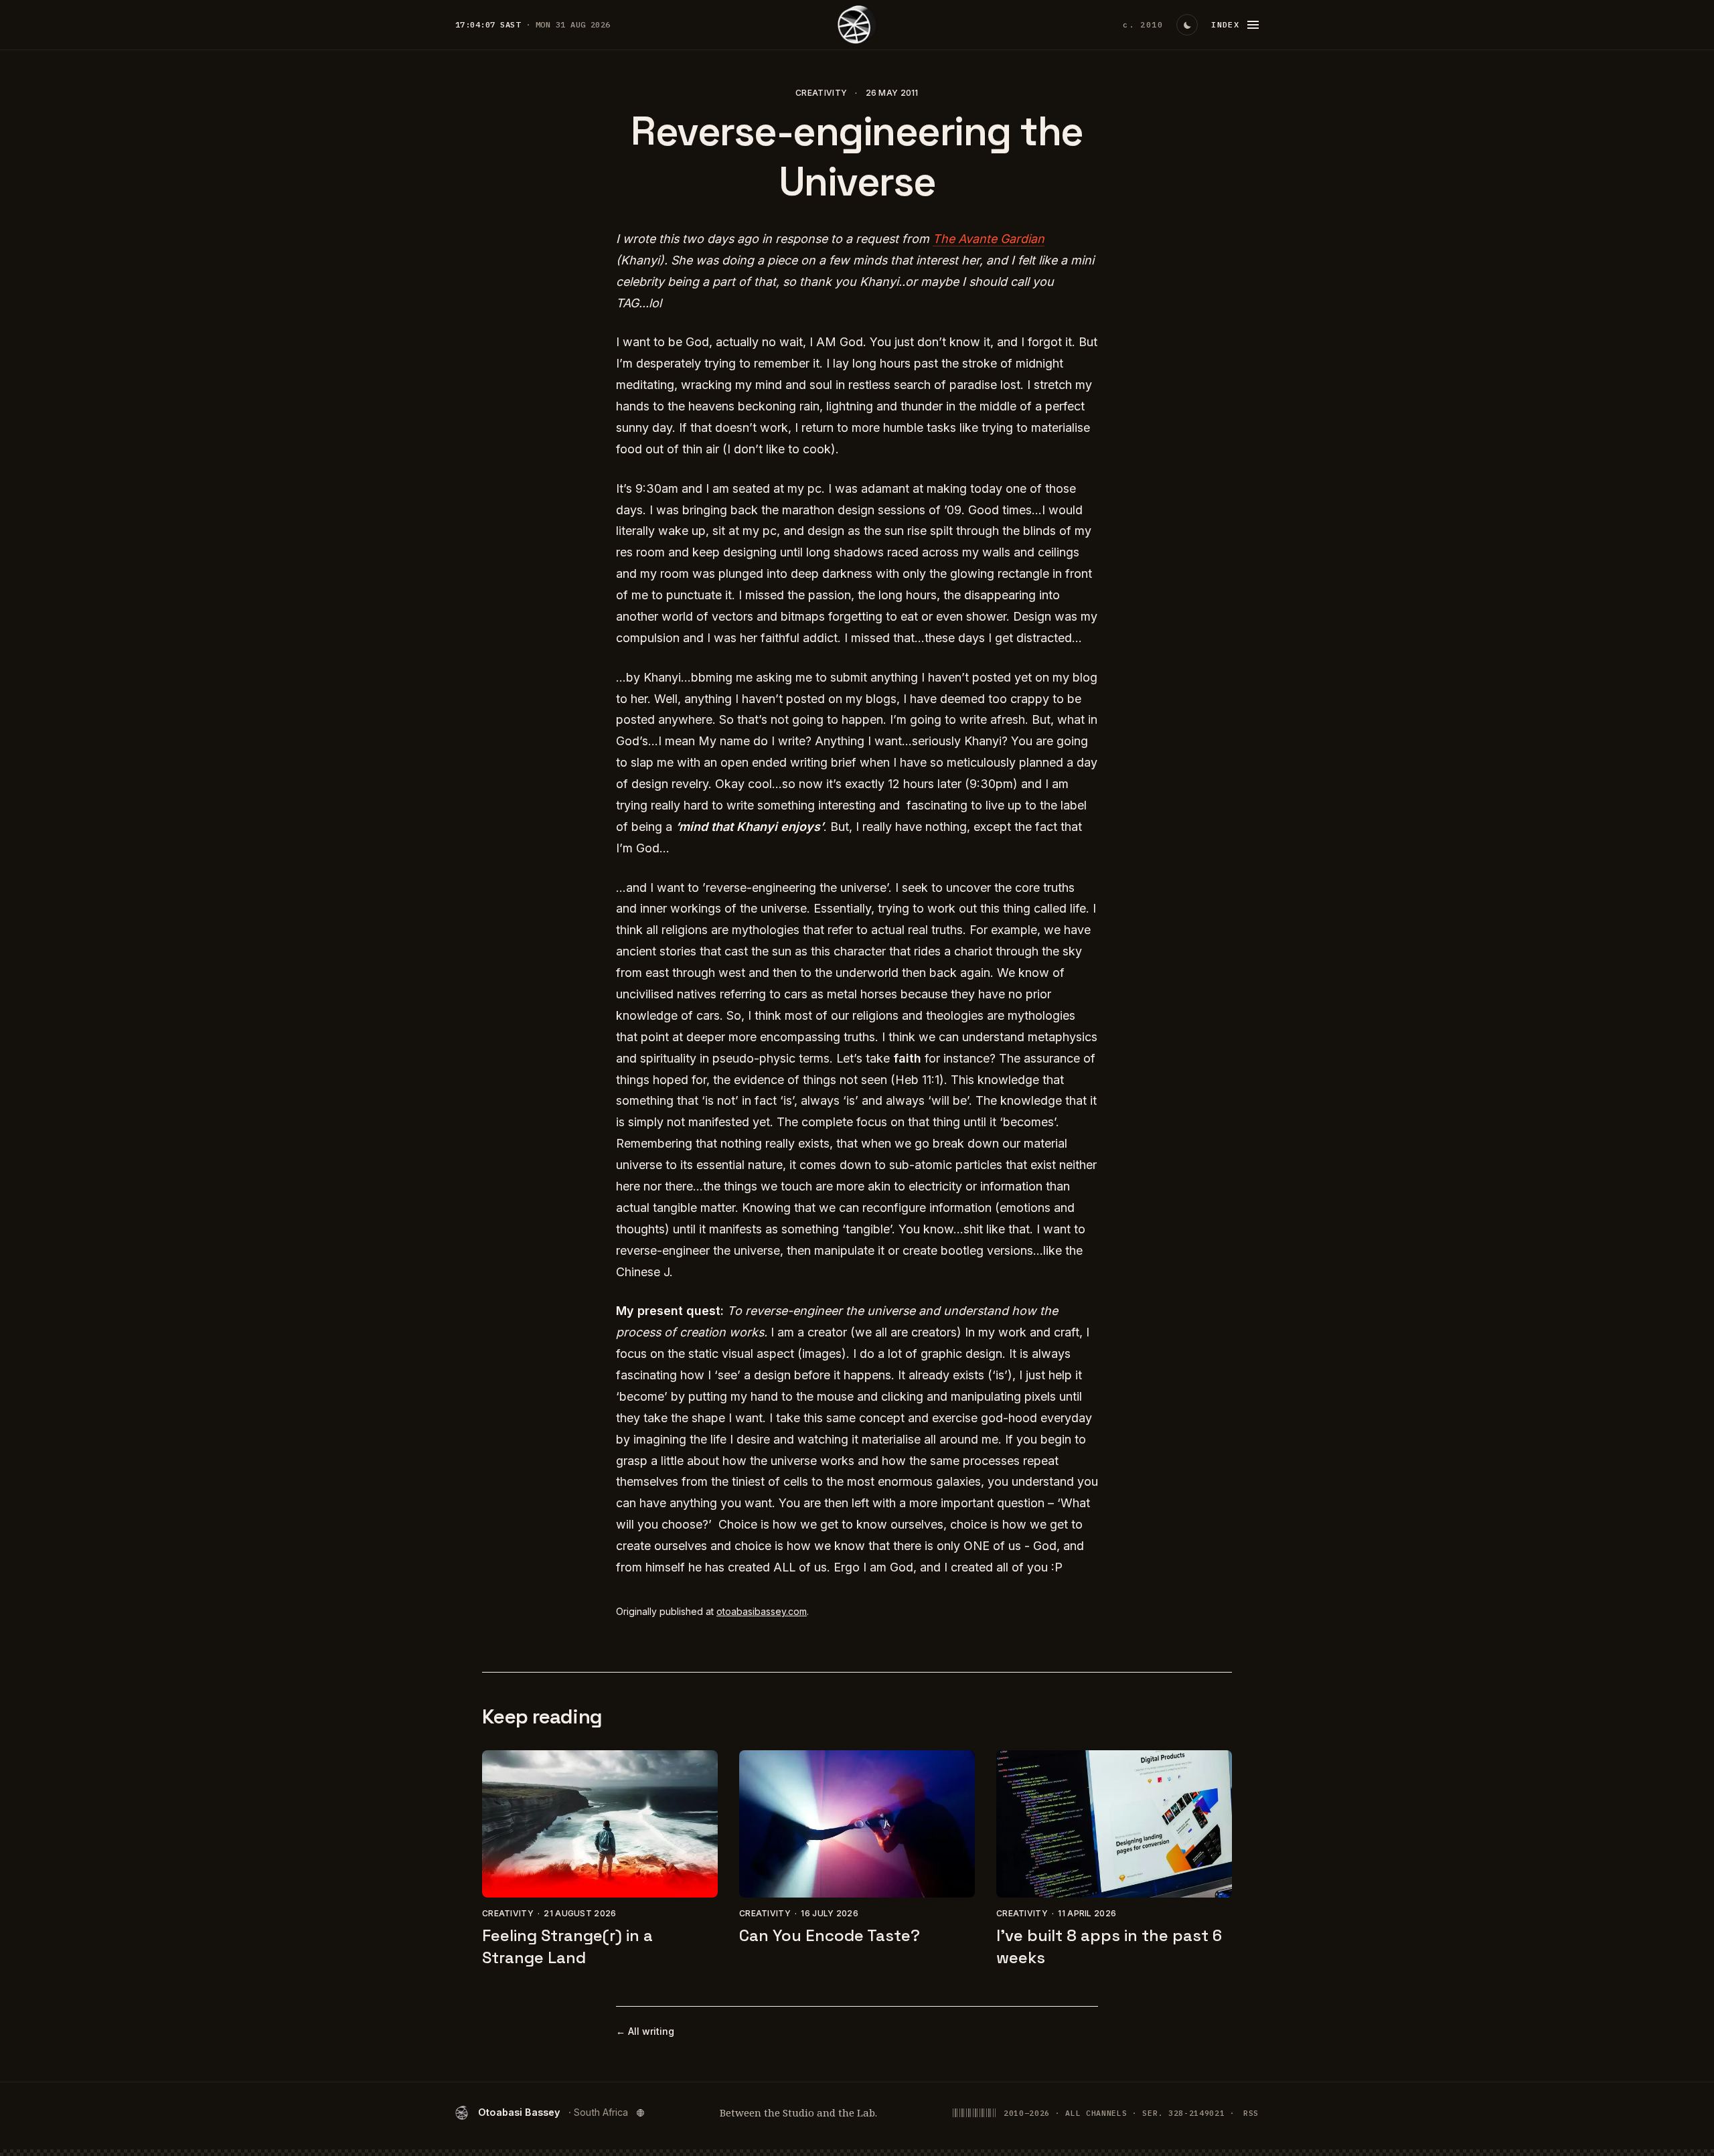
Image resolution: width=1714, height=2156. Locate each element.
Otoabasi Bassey (553, 2112)
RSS (1251, 2113)
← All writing (645, 2031)
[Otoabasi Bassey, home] (857, 25)
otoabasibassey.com (762, 1611)
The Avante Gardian (989, 239)
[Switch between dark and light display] (1187, 25)
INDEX (1225, 24)
